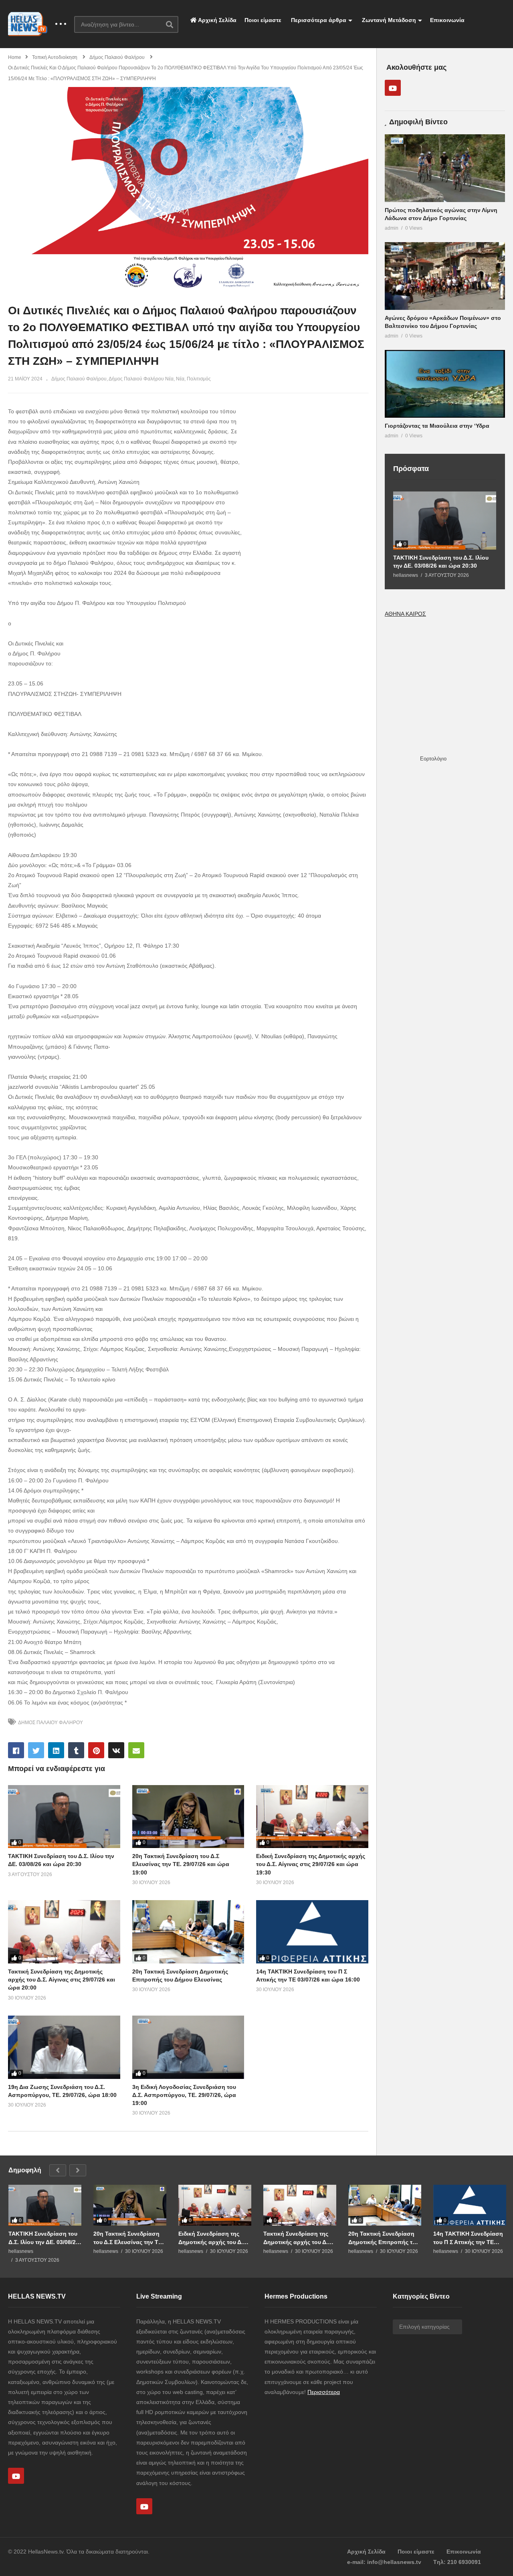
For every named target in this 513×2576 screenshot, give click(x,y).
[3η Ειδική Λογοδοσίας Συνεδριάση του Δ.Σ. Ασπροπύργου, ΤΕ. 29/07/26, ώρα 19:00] (188, 2047)
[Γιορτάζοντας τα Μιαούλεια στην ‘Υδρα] (445, 384)
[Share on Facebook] (16, 1750)
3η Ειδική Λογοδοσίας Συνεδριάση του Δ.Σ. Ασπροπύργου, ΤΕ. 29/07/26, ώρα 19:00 (184, 2095)
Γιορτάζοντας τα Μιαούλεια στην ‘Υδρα (437, 426)
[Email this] (136, 1750)
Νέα (180, 379)
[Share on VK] (116, 1750)
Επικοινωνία (447, 20)
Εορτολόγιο (433, 759)
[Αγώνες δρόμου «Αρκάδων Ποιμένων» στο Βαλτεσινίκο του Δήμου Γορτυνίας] (445, 276)
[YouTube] (393, 88)
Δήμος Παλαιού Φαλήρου (79, 379)
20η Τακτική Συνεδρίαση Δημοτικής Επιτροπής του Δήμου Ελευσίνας (384, 2238)
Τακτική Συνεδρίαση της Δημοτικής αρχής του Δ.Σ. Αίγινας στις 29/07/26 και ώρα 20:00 (62, 1980)
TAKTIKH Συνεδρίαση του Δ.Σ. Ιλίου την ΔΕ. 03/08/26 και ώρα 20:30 (441, 562)
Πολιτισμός (199, 379)
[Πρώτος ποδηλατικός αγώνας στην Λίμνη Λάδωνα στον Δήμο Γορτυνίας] (445, 168)
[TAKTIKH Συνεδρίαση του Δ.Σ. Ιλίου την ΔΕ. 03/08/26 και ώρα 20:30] (64, 1817)
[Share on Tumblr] (76, 1750)
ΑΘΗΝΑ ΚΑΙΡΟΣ (405, 614)
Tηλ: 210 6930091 (457, 2562)
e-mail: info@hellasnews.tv (384, 2562)
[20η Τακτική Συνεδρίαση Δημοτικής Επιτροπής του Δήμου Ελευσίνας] (188, 1932)
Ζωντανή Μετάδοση (388, 20)
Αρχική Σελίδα (217, 20)
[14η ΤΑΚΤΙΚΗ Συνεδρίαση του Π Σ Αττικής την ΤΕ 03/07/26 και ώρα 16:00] (312, 1932)
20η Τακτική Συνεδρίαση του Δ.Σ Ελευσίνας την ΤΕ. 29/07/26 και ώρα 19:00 (181, 1864)
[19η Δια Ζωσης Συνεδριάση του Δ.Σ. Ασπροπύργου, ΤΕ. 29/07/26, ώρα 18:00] (64, 2047)
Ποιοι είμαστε (263, 20)
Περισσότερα (324, 2392)
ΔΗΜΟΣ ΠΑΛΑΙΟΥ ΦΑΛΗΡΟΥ (50, 1723)
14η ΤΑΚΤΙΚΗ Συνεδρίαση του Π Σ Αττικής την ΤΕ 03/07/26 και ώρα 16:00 (468, 2238)
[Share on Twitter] (36, 1750)
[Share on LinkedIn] (56, 1750)
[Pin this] (96, 1750)
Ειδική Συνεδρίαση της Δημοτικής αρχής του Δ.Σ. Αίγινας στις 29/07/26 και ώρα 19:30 (311, 1864)
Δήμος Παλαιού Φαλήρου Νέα (141, 379)
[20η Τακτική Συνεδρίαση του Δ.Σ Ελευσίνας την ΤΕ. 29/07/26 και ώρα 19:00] (188, 1817)
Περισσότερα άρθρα (318, 20)
